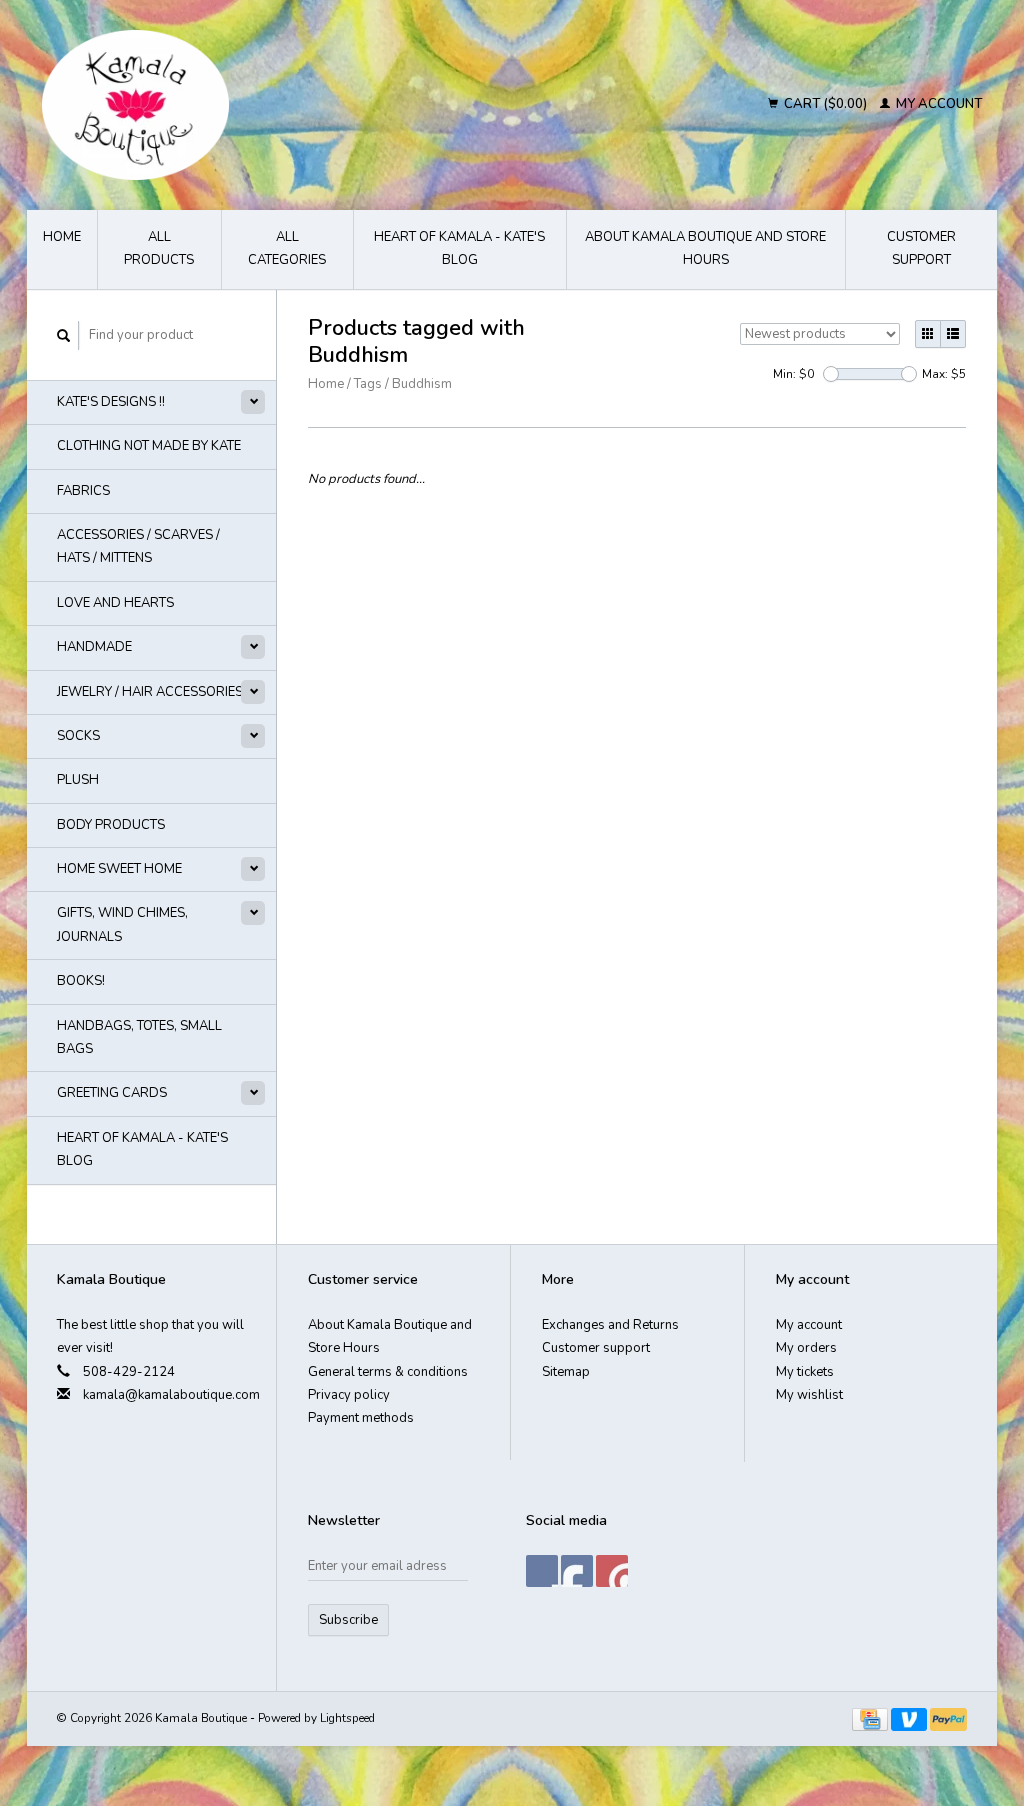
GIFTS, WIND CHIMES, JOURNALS (122, 924)
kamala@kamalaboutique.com (171, 1395)
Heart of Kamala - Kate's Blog (459, 248)
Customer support (921, 248)
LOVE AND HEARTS (115, 603)
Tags (368, 384)
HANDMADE (94, 647)
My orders (806, 1348)
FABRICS (83, 491)
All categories (287, 248)
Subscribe (348, 1620)
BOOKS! (81, 981)
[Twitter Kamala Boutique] (577, 1571)
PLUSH (78, 780)
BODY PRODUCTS (111, 825)
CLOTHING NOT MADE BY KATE (149, 446)
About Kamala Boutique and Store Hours (705, 248)
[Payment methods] (871, 1718)
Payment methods (361, 1418)
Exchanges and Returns (610, 1325)
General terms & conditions (388, 1372)
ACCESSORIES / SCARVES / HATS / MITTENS (138, 546)
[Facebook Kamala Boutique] (542, 1571)
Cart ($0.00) (825, 104)
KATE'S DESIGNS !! (111, 402)
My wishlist (809, 1395)
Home (62, 237)
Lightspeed (347, 1718)
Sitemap (566, 1372)
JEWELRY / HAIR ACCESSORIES (150, 692)
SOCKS (78, 736)
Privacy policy (349, 1395)
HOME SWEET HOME (119, 869)
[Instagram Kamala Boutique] (612, 1571)
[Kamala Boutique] (261, 105)
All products (159, 248)
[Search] (64, 335)
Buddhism (422, 384)
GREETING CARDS (112, 1093)
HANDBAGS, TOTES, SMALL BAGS (139, 1037)
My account (937, 104)
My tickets (805, 1372)
